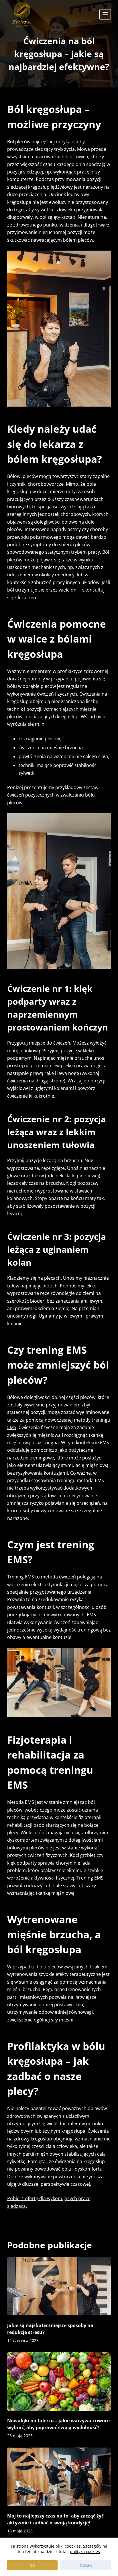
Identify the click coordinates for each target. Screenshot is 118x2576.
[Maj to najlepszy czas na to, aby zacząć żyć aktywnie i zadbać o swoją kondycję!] (59, 2477)
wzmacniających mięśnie (70, 709)
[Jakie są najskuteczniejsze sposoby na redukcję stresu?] (59, 2286)
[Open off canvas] (105, 14)
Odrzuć (86, 2565)
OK (32, 2565)
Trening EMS (21, 1577)
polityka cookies (85, 2551)
